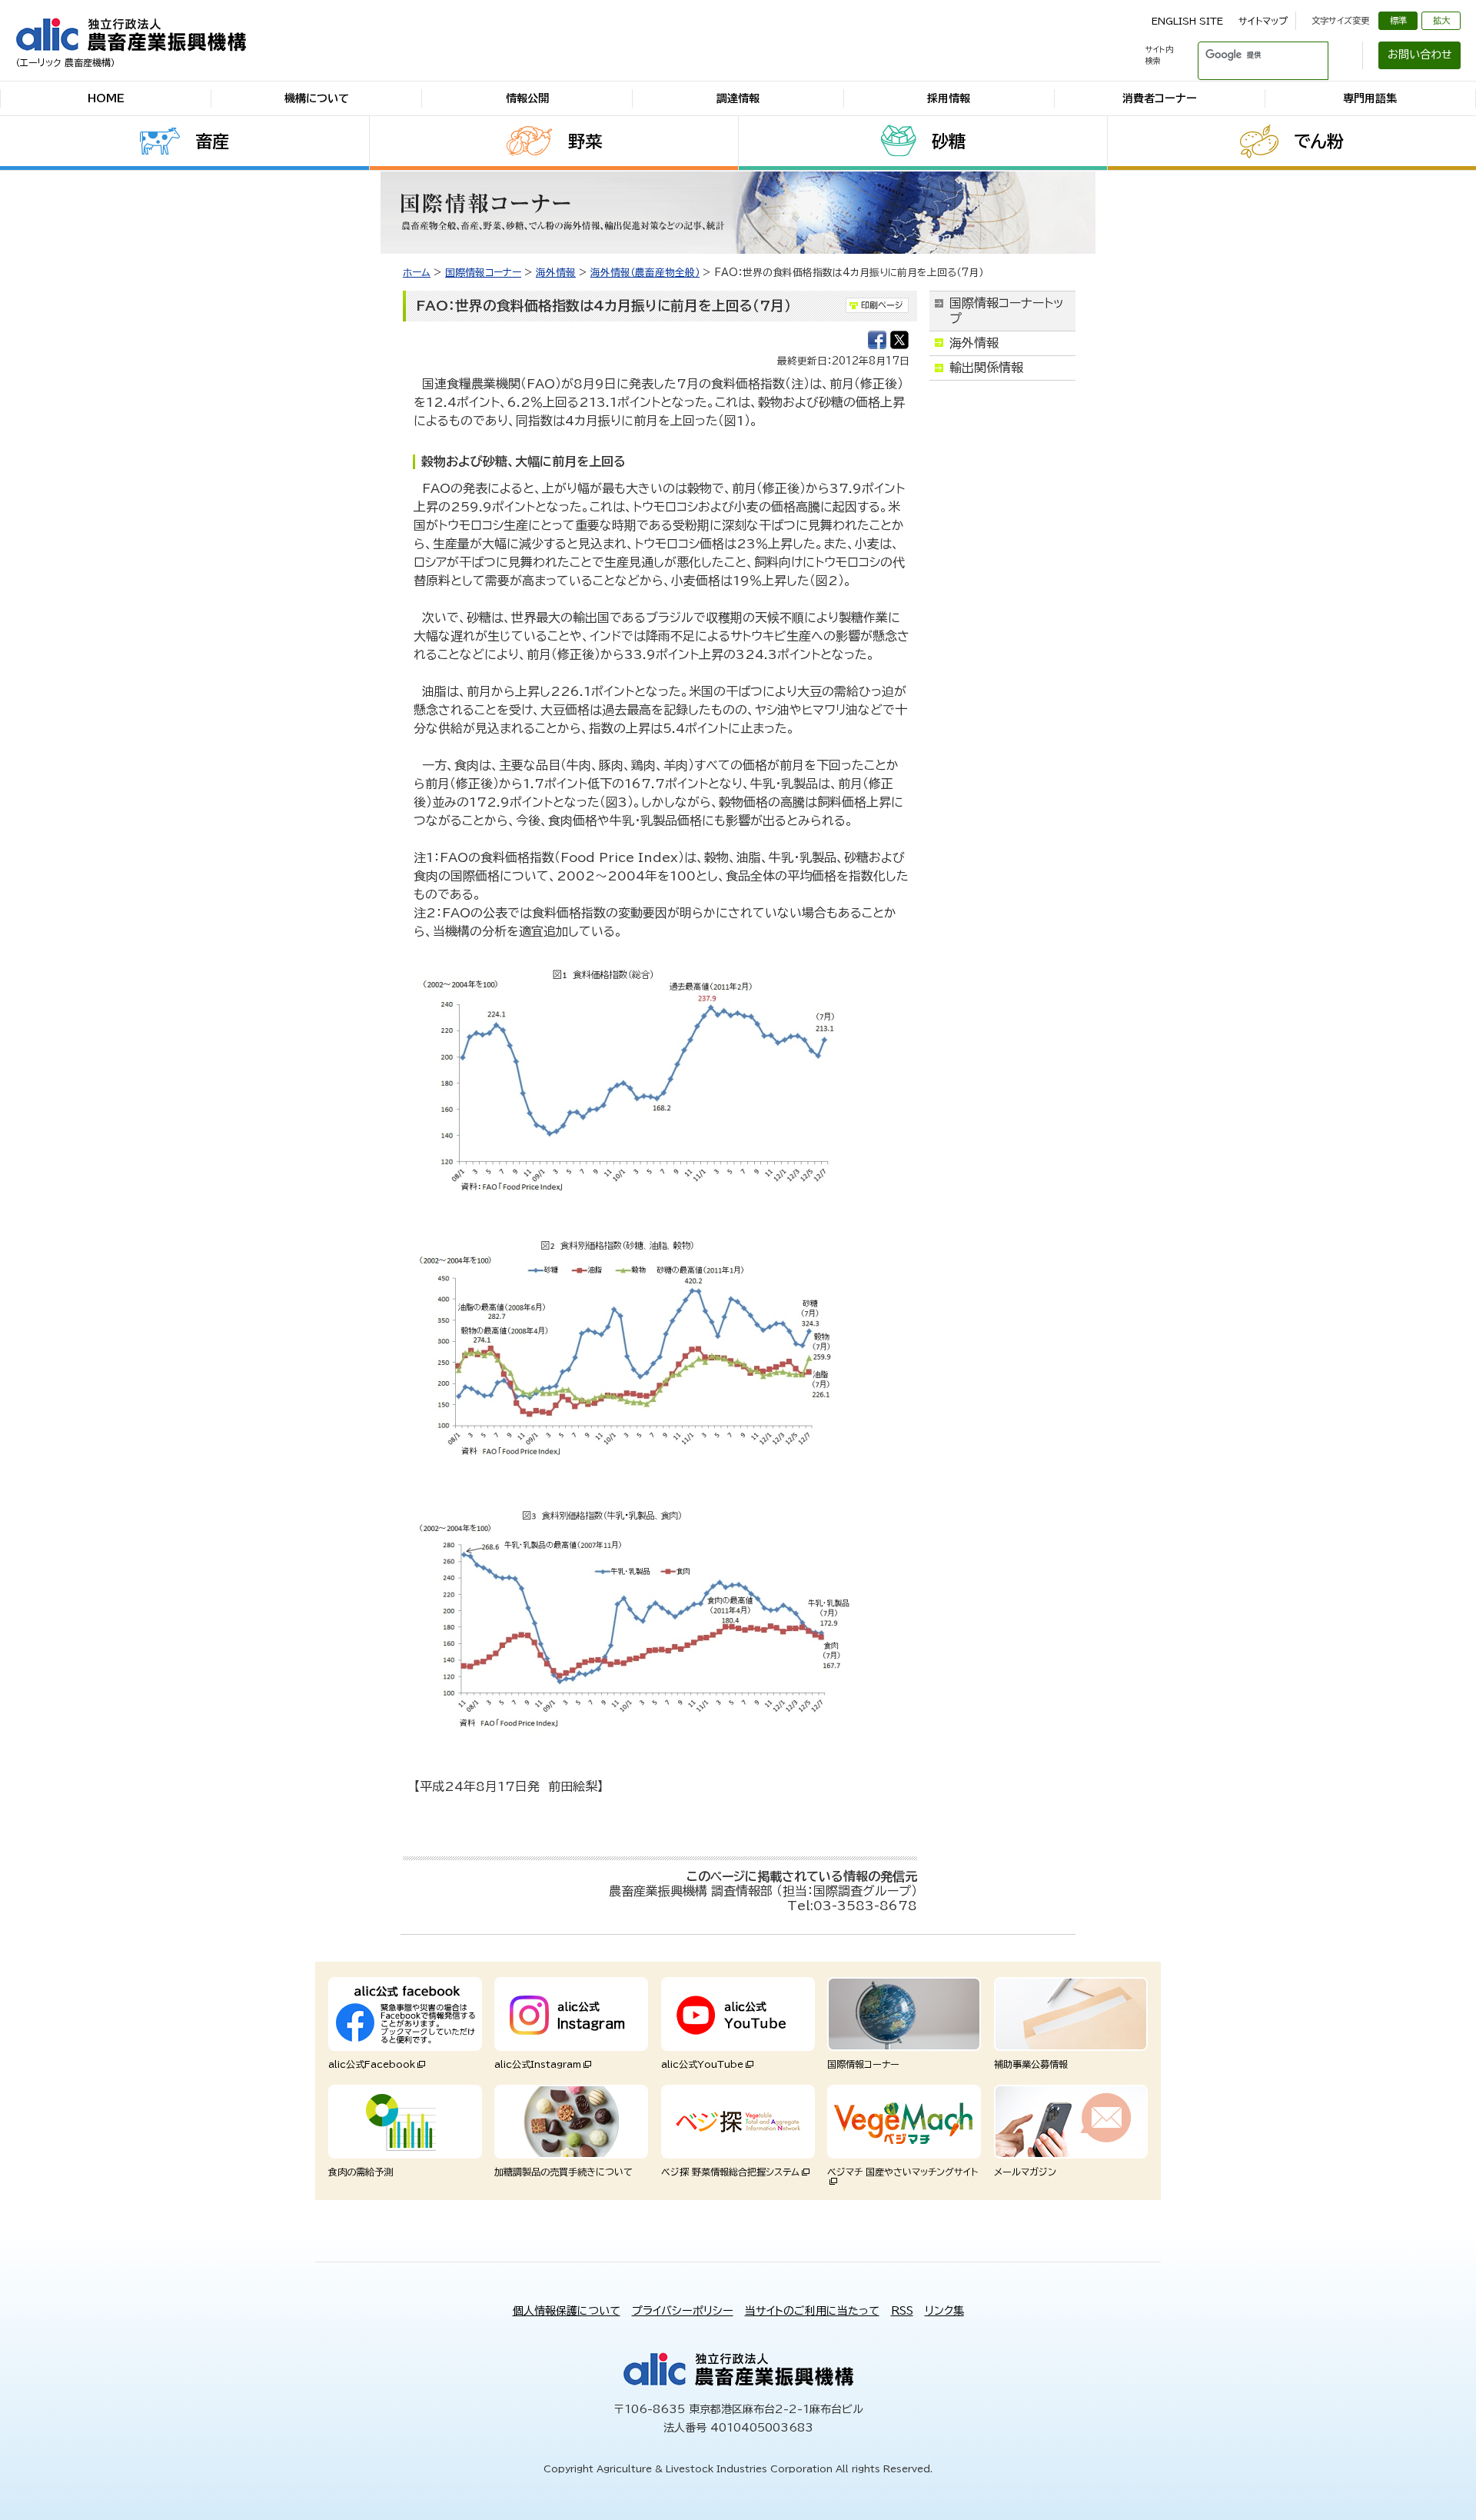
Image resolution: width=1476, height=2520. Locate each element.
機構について (317, 98)
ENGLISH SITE (1187, 21)
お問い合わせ (1420, 55)
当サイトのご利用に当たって (812, 2311)
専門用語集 (1370, 98)
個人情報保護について (567, 2311)
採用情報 (949, 98)
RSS (902, 2311)
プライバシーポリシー (683, 2311)
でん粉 (1319, 141)
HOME (106, 98)
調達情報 (738, 98)
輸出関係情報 (986, 368)
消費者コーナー (1160, 98)
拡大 (1441, 20)
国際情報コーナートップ (1007, 310)
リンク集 (944, 2311)
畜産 (212, 141)
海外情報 (556, 273)
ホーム (417, 273)
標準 (1398, 20)
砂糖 (949, 141)
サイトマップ (1263, 21)
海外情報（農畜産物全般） (645, 273)
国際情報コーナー (483, 273)
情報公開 (527, 98)
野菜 (585, 141)
